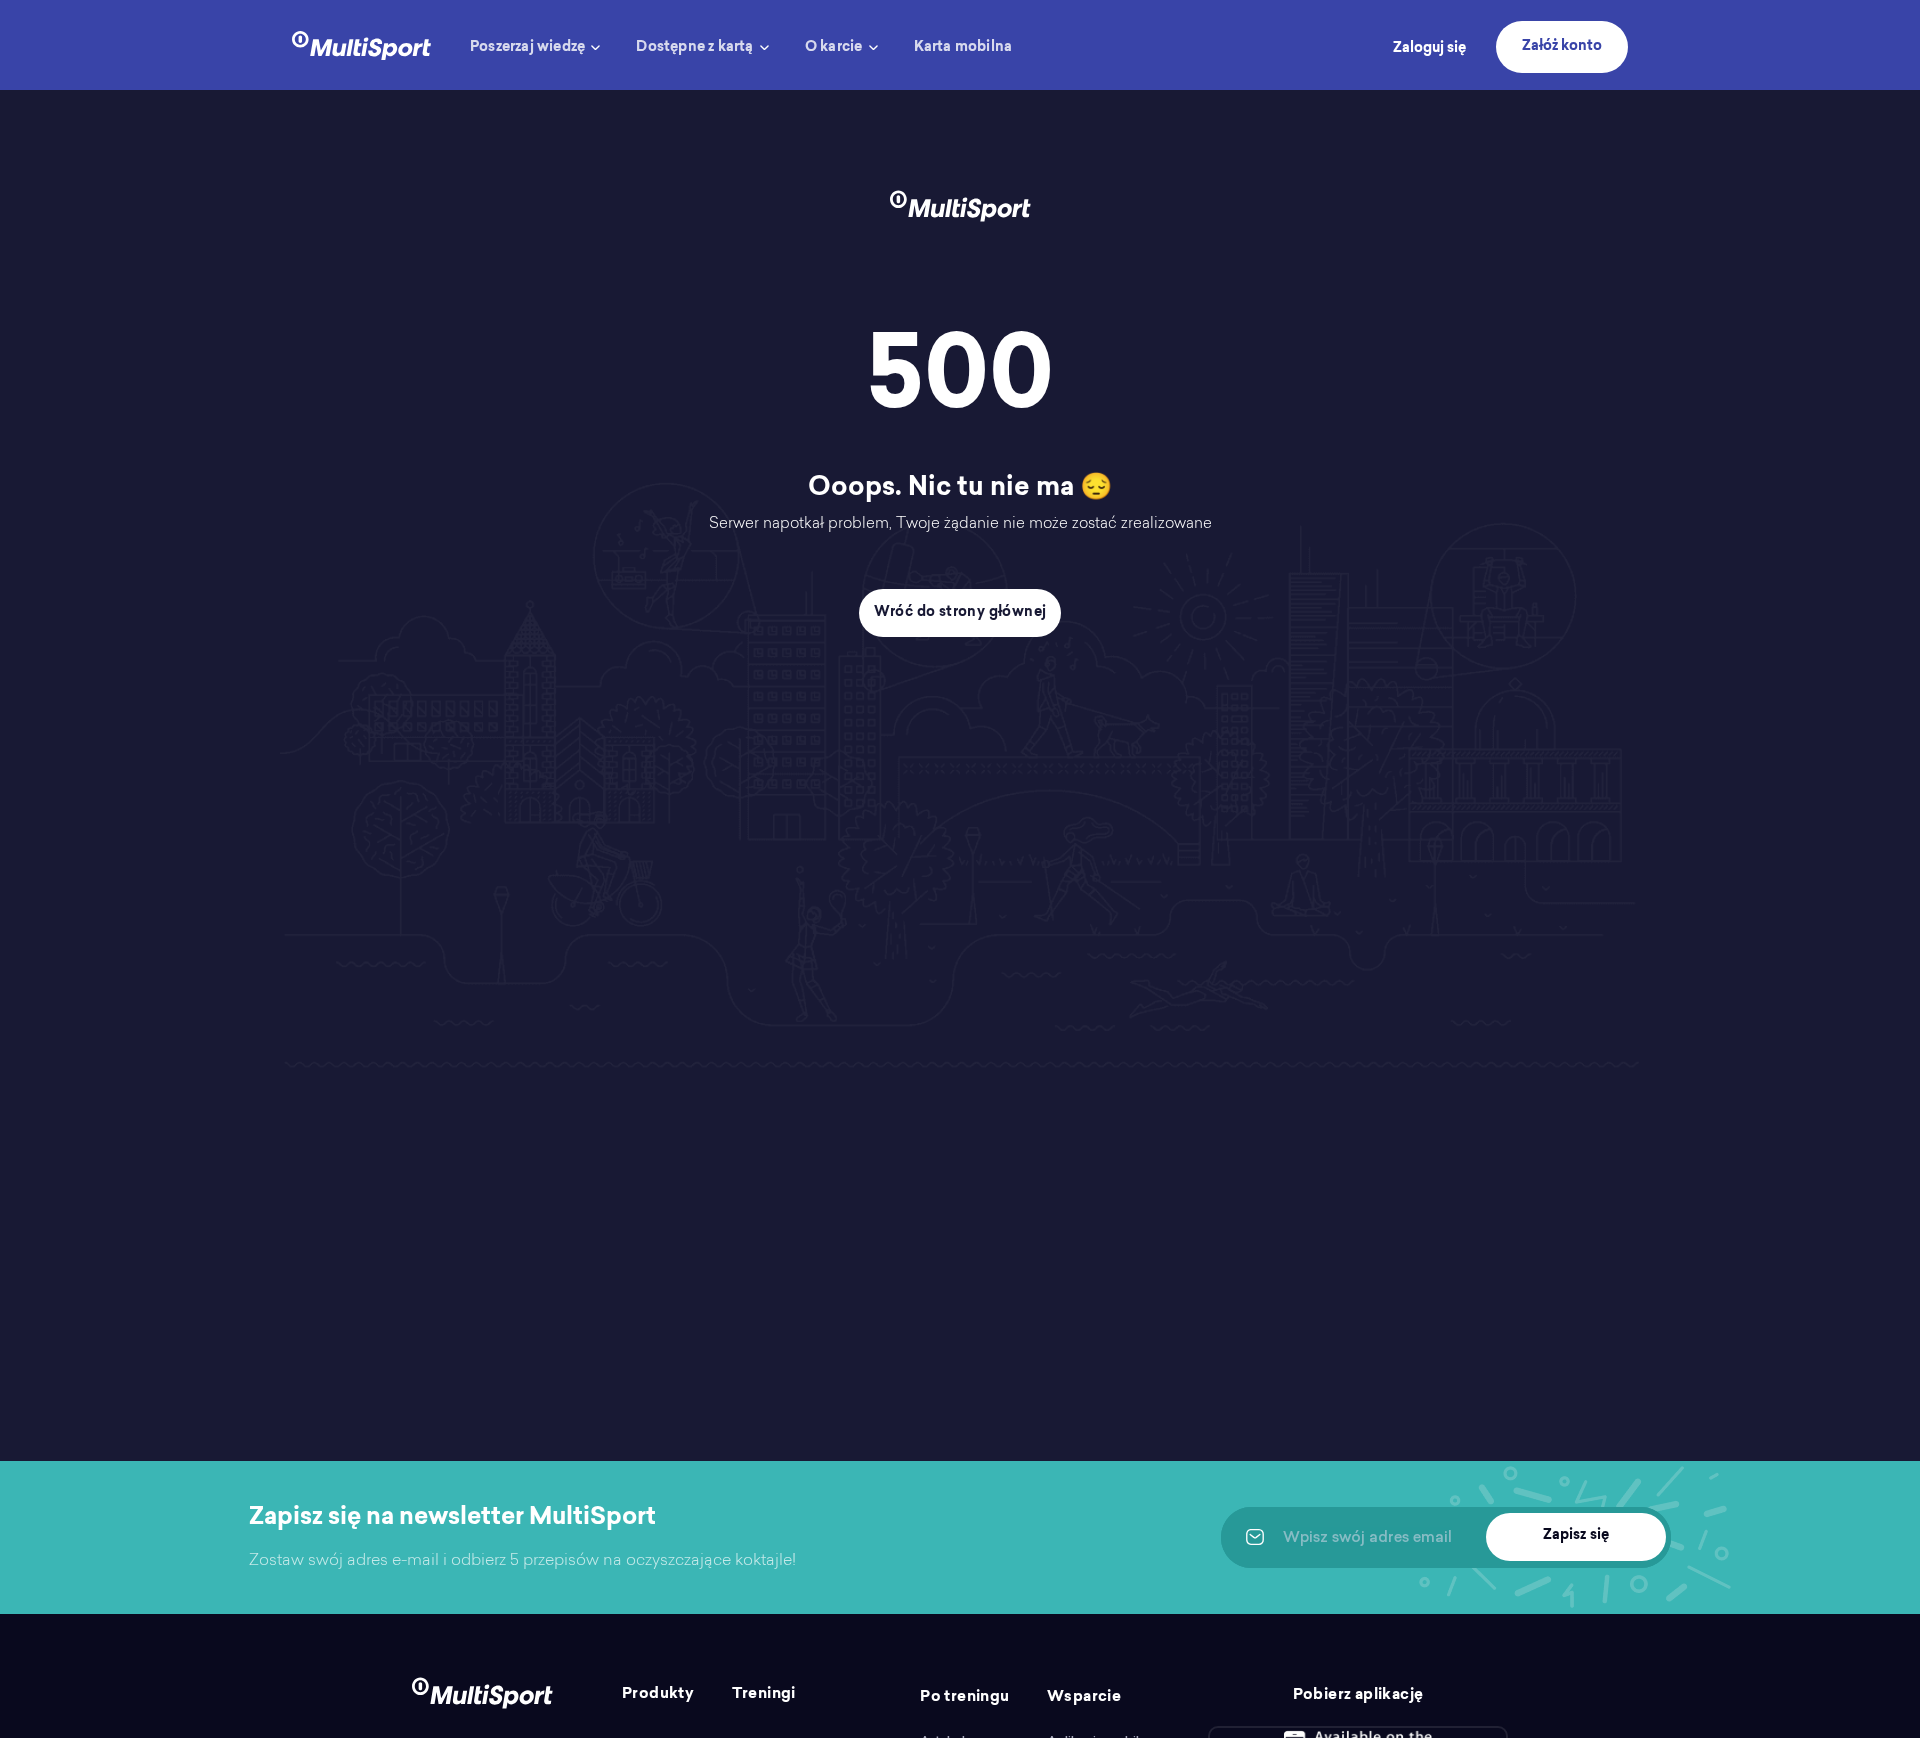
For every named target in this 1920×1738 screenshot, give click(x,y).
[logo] (361, 43)
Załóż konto (1562, 47)
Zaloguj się (1429, 49)
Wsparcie (1084, 1697)
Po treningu (964, 1697)
